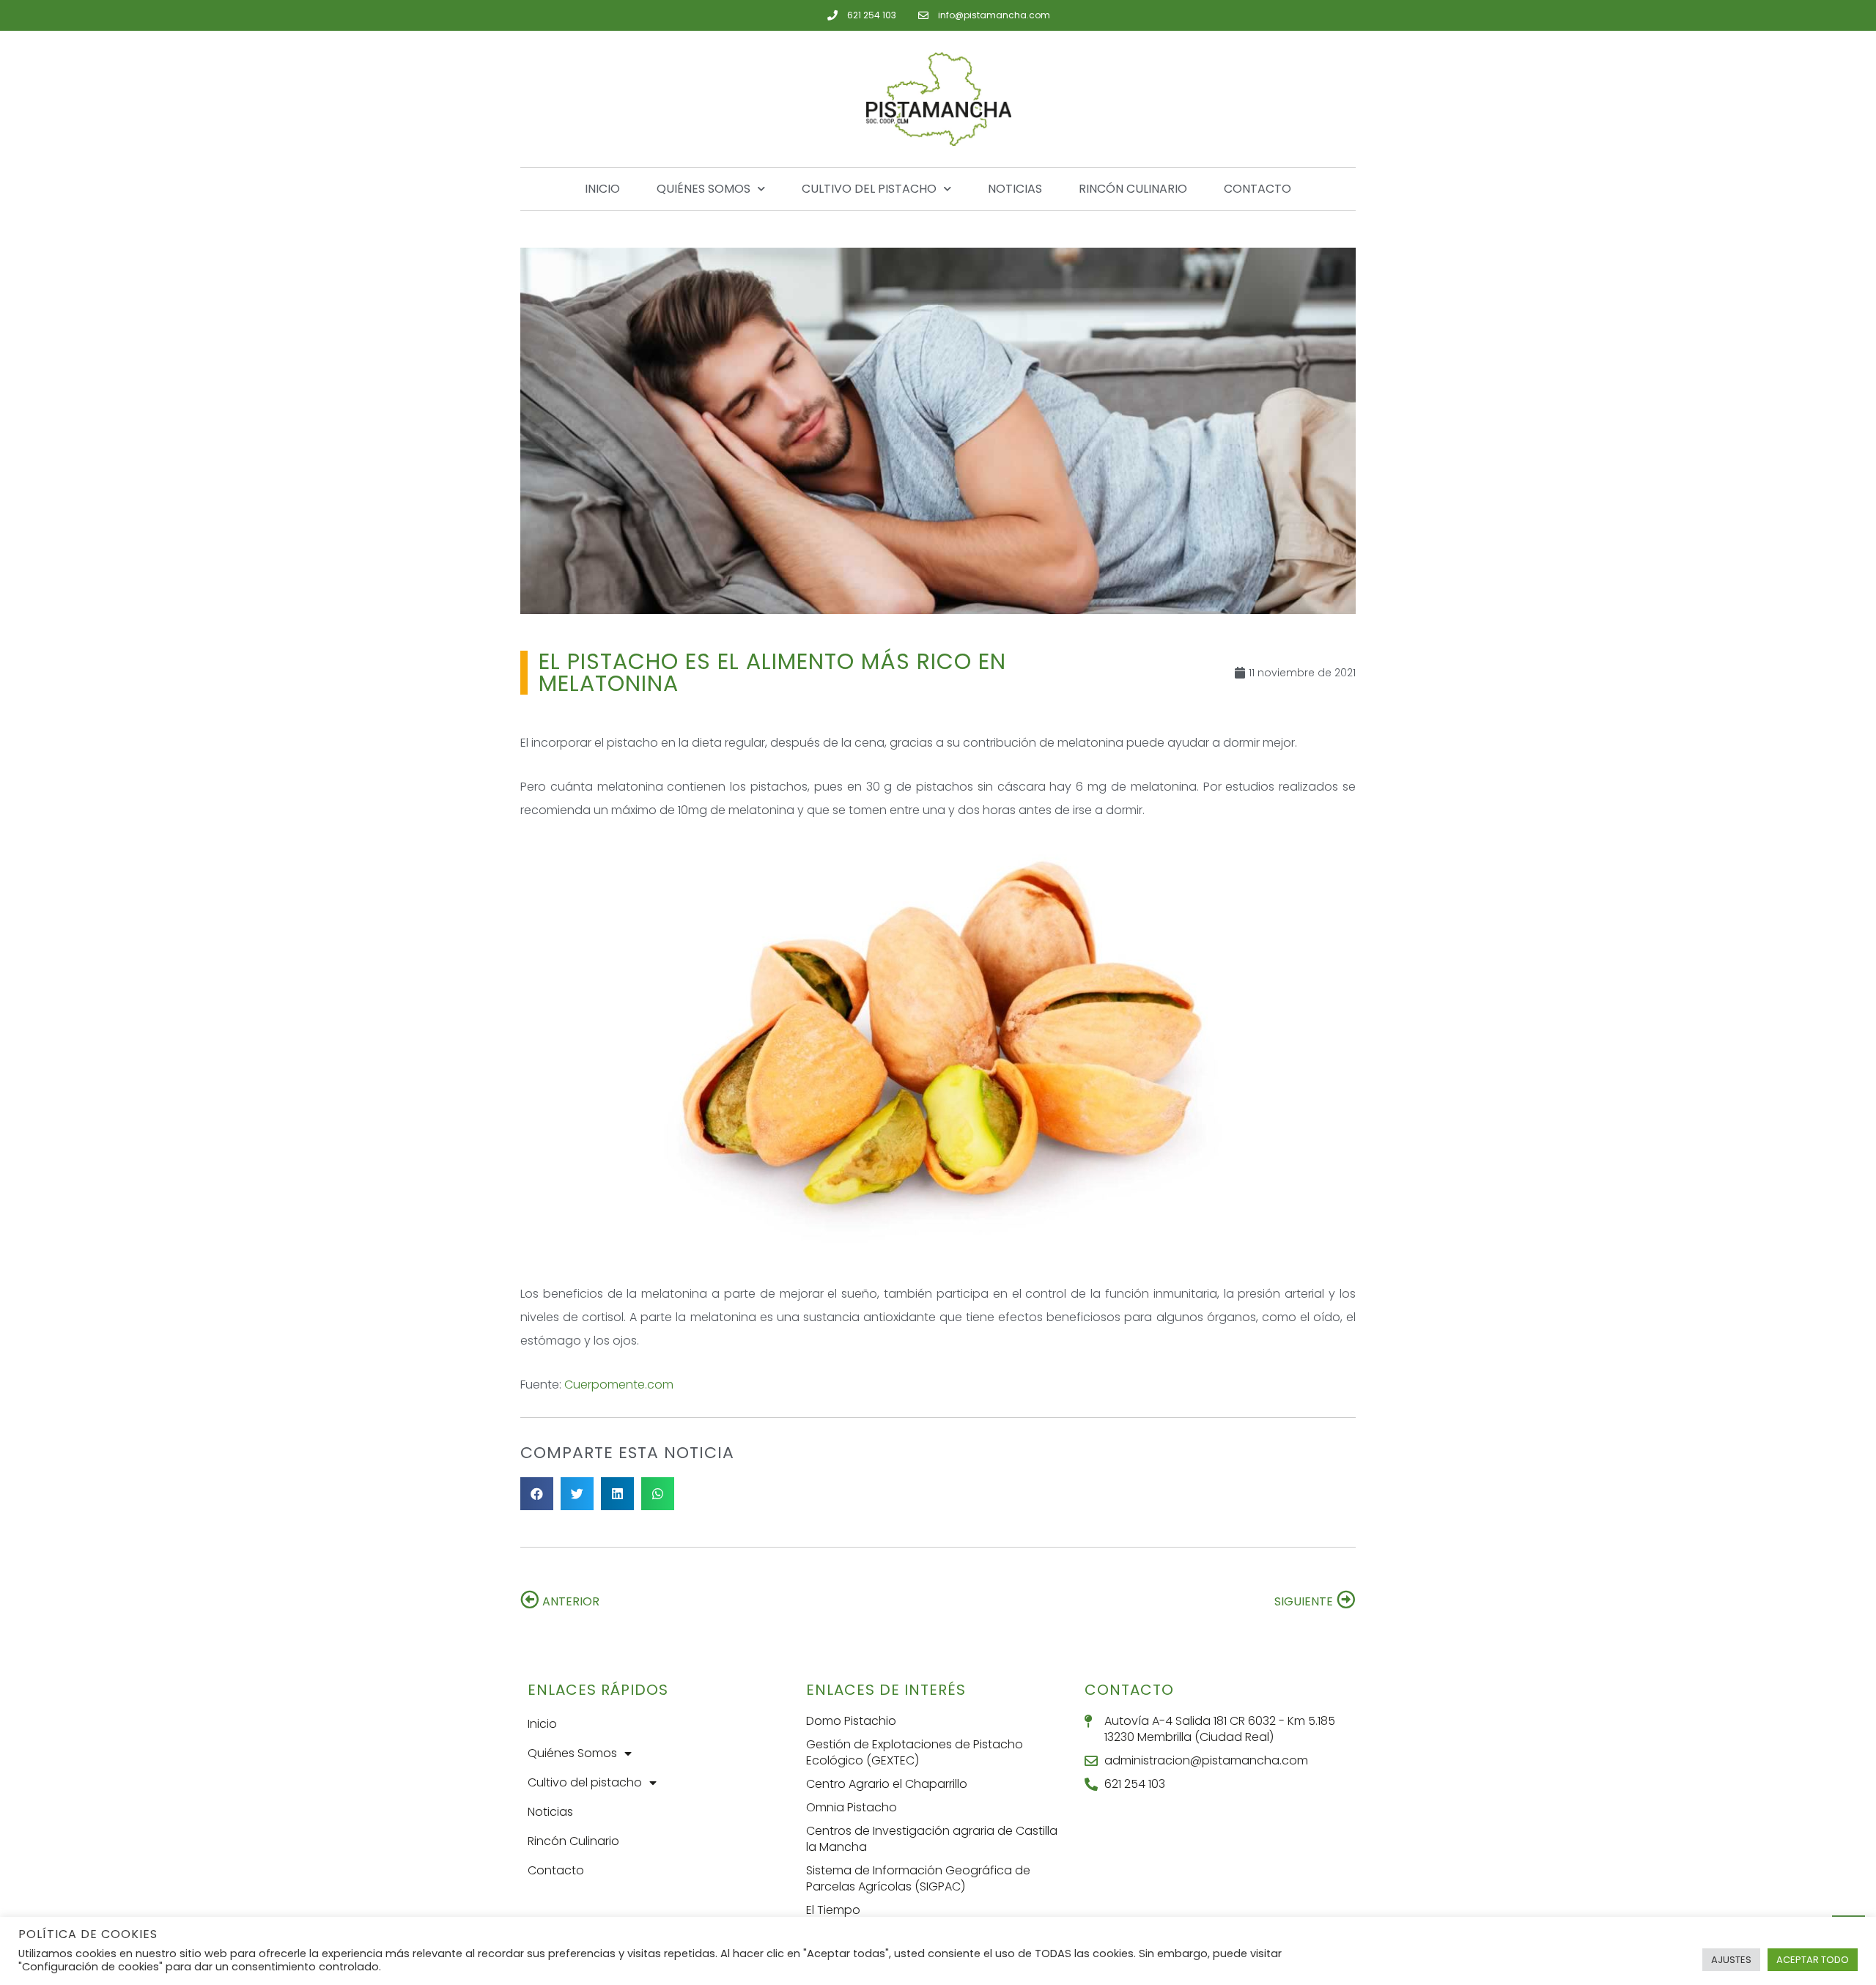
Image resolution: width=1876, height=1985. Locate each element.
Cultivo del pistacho (869, 189)
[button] (537, 1494)
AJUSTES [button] (1731, 1960)
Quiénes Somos (703, 189)
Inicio (602, 189)
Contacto (1258, 189)
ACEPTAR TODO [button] (1813, 1960)
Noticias (1015, 189)
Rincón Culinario (1133, 189)
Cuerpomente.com (619, 1385)
